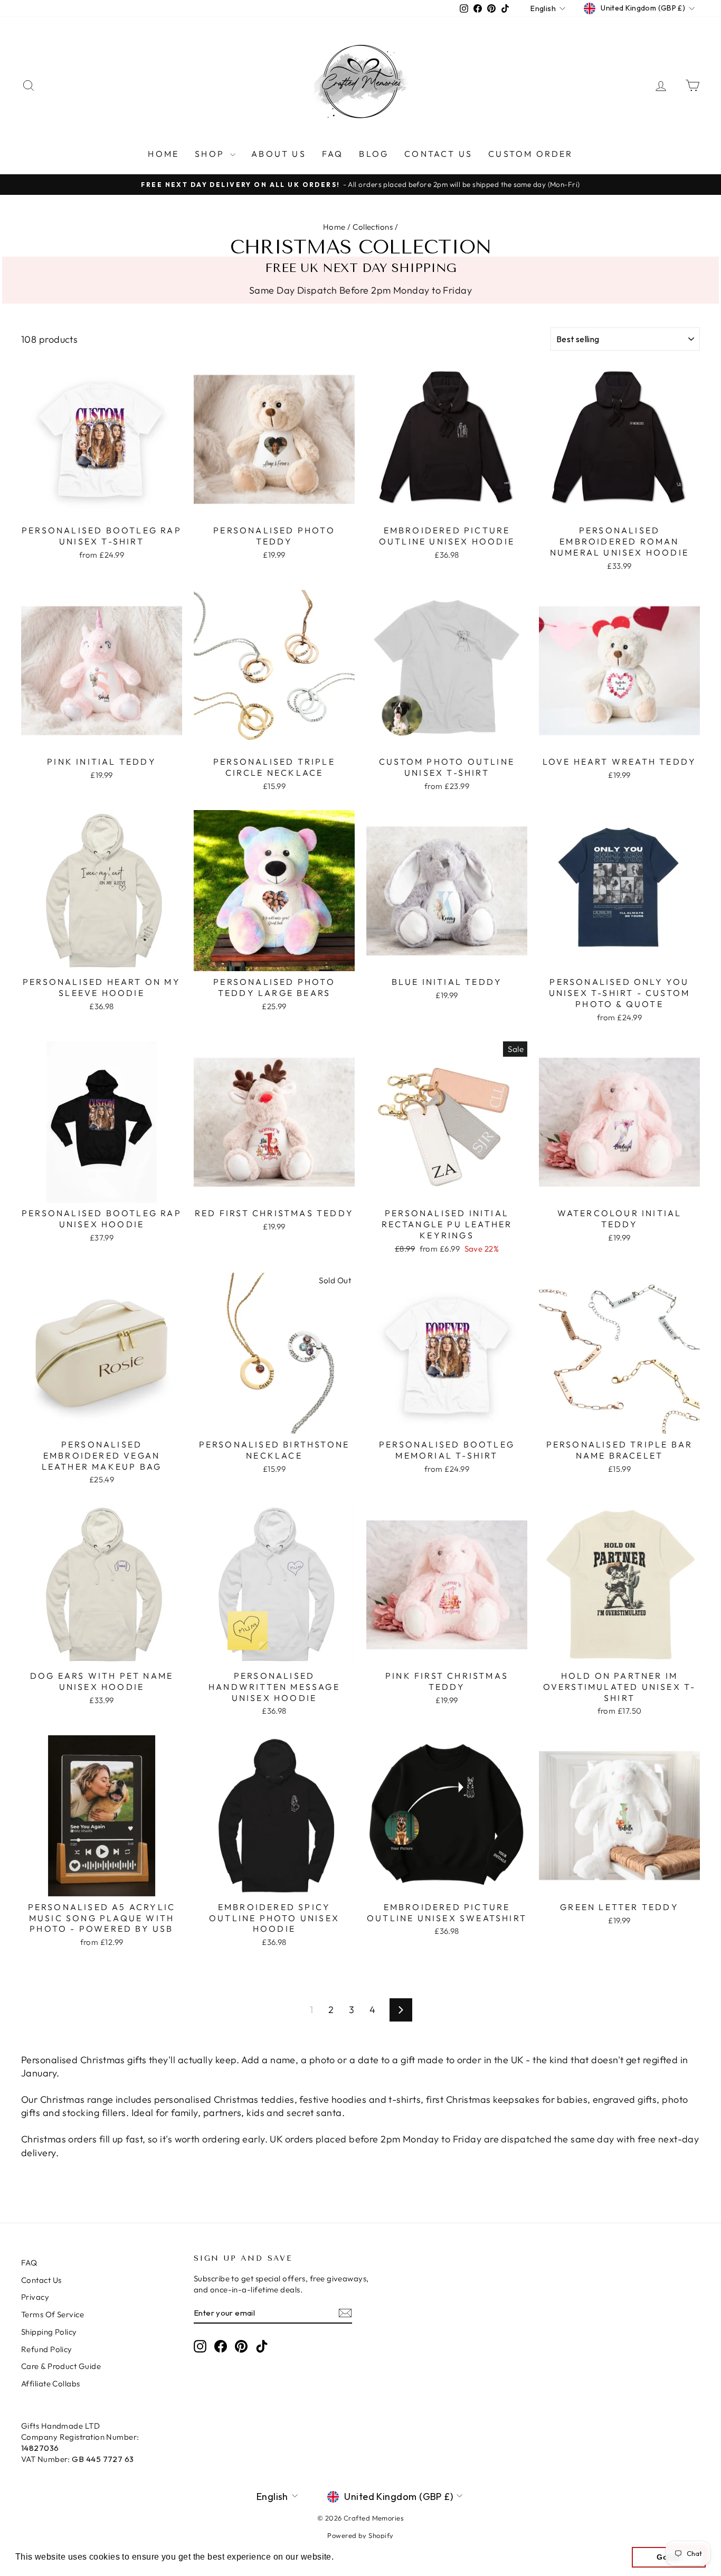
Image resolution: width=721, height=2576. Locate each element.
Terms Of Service (53, 2314)
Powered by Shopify (360, 2535)
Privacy (35, 2297)
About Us (279, 154)
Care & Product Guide (61, 2366)
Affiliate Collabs (51, 2384)
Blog (374, 154)
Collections (373, 227)
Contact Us (41, 2280)
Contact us (438, 154)
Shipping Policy (49, 2332)
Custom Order (530, 154)
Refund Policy (47, 2349)
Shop (211, 154)
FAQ (333, 154)
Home (163, 154)
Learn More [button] (360, 2557)
